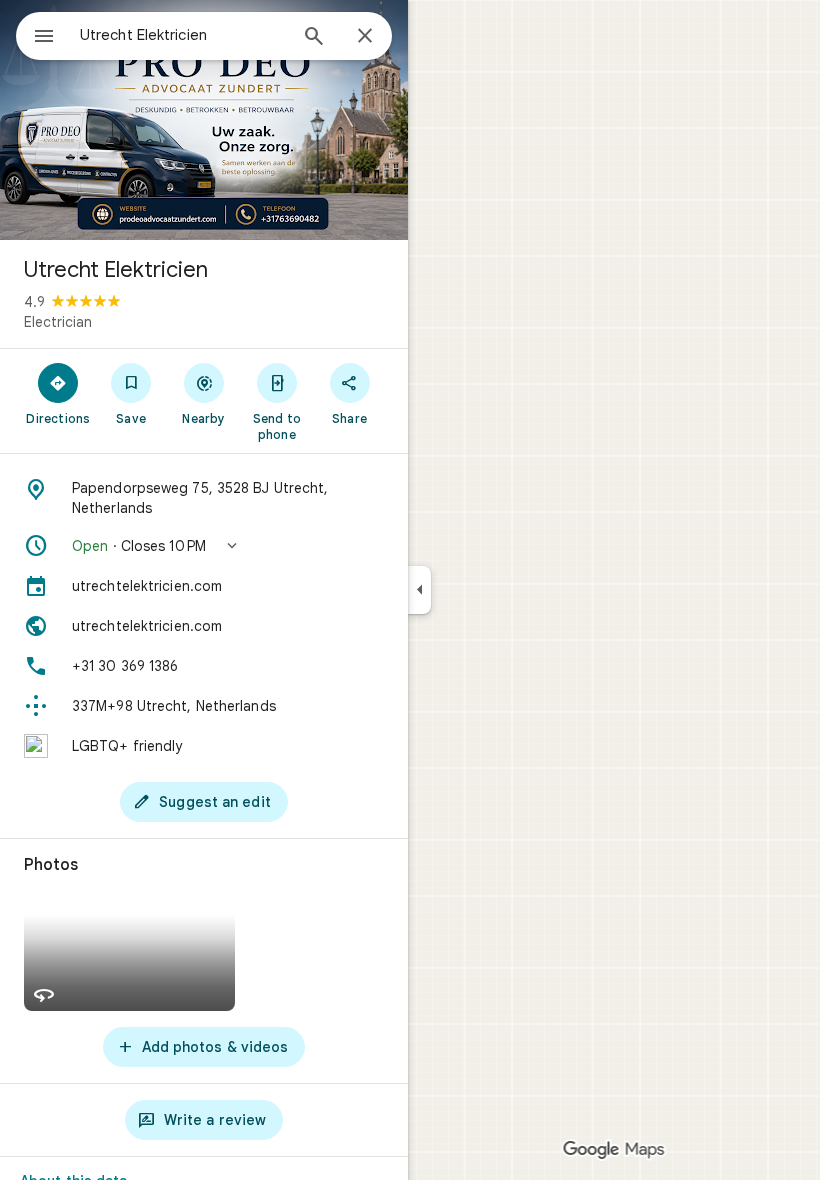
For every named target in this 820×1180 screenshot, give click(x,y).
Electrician (58, 322)
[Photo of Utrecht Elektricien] (204, 120)
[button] (204, 546)
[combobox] (183, 35)
